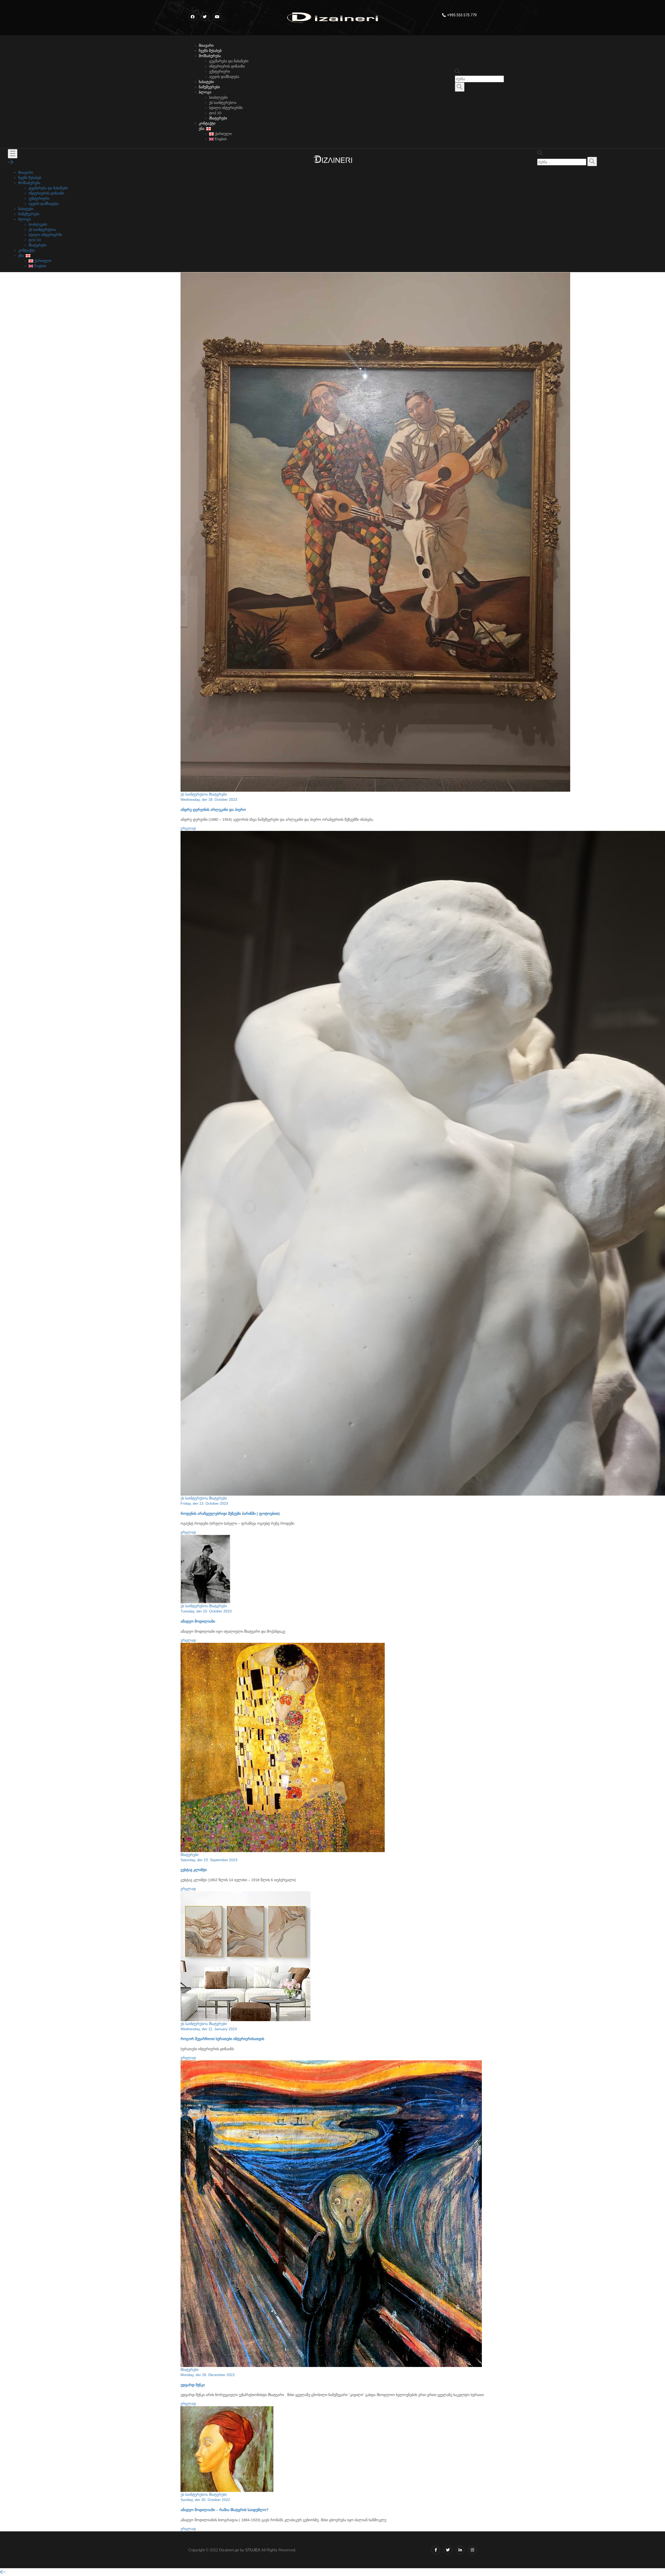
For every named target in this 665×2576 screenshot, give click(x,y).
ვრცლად (188, 828)
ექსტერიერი (220, 71)
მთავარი (206, 45)
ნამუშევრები (209, 87)
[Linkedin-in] (460, 2550)
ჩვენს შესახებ (210, 51)
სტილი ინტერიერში (226, 108)
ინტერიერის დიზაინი (227, 66)
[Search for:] (479, 79)
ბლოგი (205, 92)
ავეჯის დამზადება (224, 77)
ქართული (223, 134)
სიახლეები (218, 97)
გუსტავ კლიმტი (194, 1870)
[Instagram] (472, 2550)
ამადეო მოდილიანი (198, 1621)
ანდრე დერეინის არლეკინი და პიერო (213, 810)
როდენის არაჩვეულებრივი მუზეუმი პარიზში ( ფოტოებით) (230, 1514)
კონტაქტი (207, 123)
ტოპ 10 (215, 113)
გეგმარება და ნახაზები (229, 61)
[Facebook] (193, 17)
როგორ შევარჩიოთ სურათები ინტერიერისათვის (222, 2039)
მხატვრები (218, 118)
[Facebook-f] (436, 2550)
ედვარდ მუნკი (193, 2385)
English (220, 139)
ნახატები (206, 82)
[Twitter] (448, 2550)
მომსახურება (210, 56)
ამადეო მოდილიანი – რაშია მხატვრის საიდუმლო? (225, 2510)
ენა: (202, 129)
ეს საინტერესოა (223, 103)
